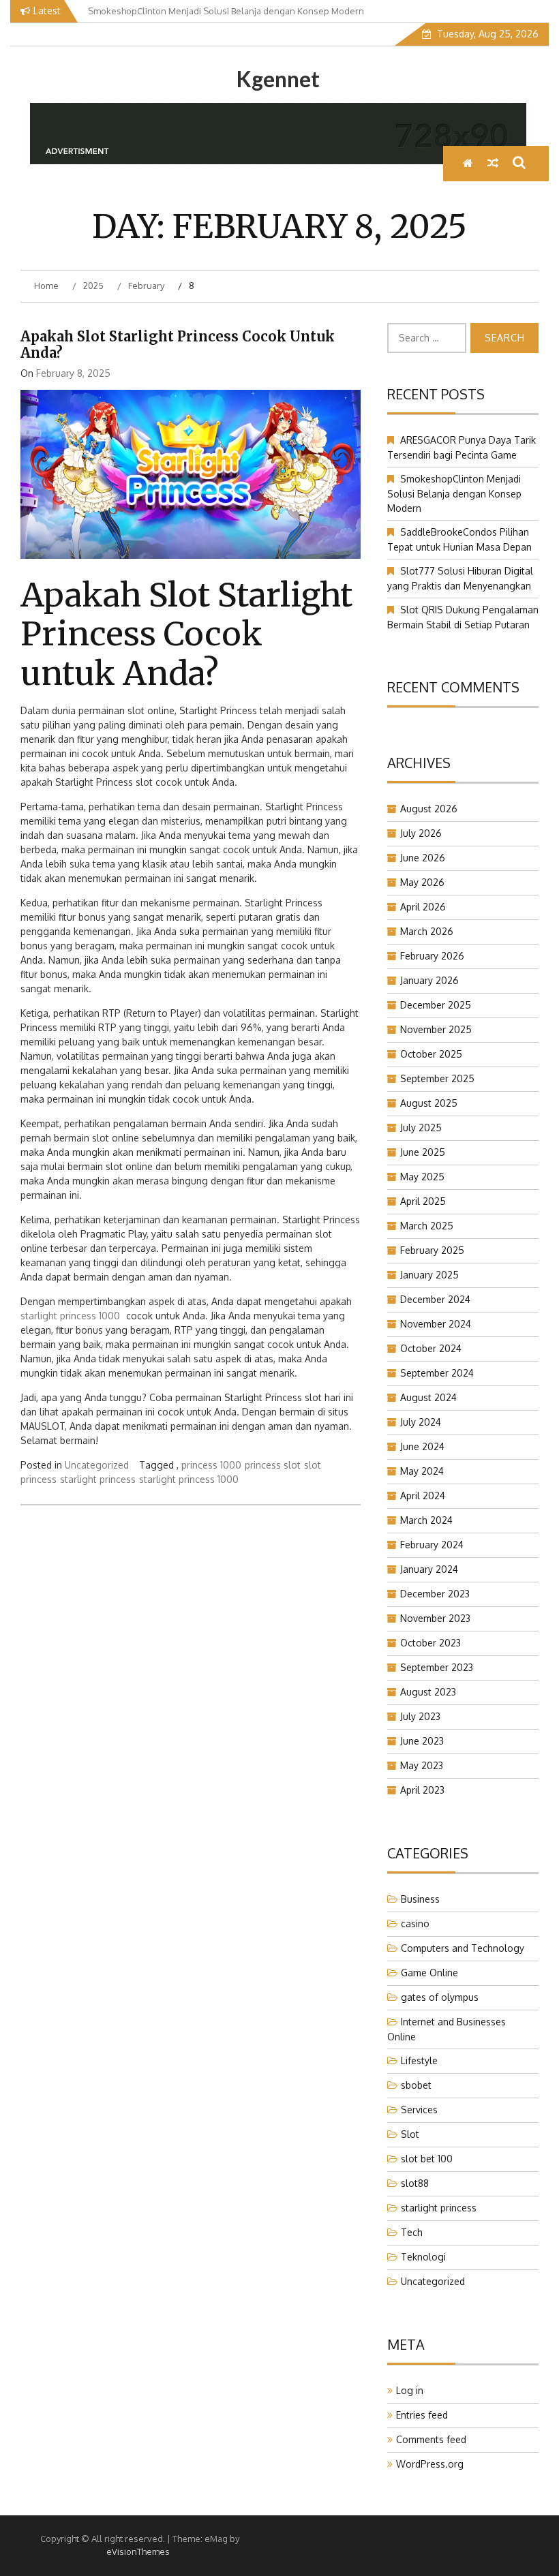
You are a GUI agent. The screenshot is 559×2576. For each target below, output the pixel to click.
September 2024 (437, 1373)
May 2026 (422, 882)
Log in (410, 2390)
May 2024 (422, 1471)
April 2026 (423, 907)
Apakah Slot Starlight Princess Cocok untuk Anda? (178, 344)
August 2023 (428, 1692)
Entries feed (422, 2415)
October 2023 (430, 1643)
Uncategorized (97, 1465)
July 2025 (421, 1128)
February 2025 (432, 1250)
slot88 (415, 2183)
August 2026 (429, 809)
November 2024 (436, 1324)
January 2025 (429, 1275)
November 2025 (436, 1029)
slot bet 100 (427, 2159)
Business (420, 1899)
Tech (412, 2232)
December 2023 (435, 1594)
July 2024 (421, 1422)
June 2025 (423, 1152)
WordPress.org (430, 2464)
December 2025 (436, 1005)
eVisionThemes (138, 2551)
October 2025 (431, 1054)
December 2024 (435, 1299)
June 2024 (422, 1446)
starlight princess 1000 (70, 1316)
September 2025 (437, 1078)
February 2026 (432, 956)
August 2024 (428, 1397)
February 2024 (432, 1545)
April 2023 (422, 1790)
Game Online (429, 1973)
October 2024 (431, 1348)
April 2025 (423, 1201)
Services (419, 2110)
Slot (410, 2134)
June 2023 (422, 1741)
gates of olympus (440, 1997)
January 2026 (429, 980)
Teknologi (423, 2257)
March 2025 (427, 1226)
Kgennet (278, 79)
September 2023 (437, 1667)
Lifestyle (419, 2060)
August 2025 (429, 1103)
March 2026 (427, 931)
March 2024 (426, 1520)
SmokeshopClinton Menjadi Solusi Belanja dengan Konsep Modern (454, 493)
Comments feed (431, 2439)
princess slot (273, 1465)
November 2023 (435, 1618)
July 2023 (420, 1716)
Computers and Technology (463, 1948)
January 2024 (429, 1569)
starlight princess (98, 1479)
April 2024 (423, 1496)
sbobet (416, 2085)
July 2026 (421, 833)
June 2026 (423, 858)
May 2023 (422, 1765)
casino (415, 1923)
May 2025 (422, 1177)
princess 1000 (211, 1465)
